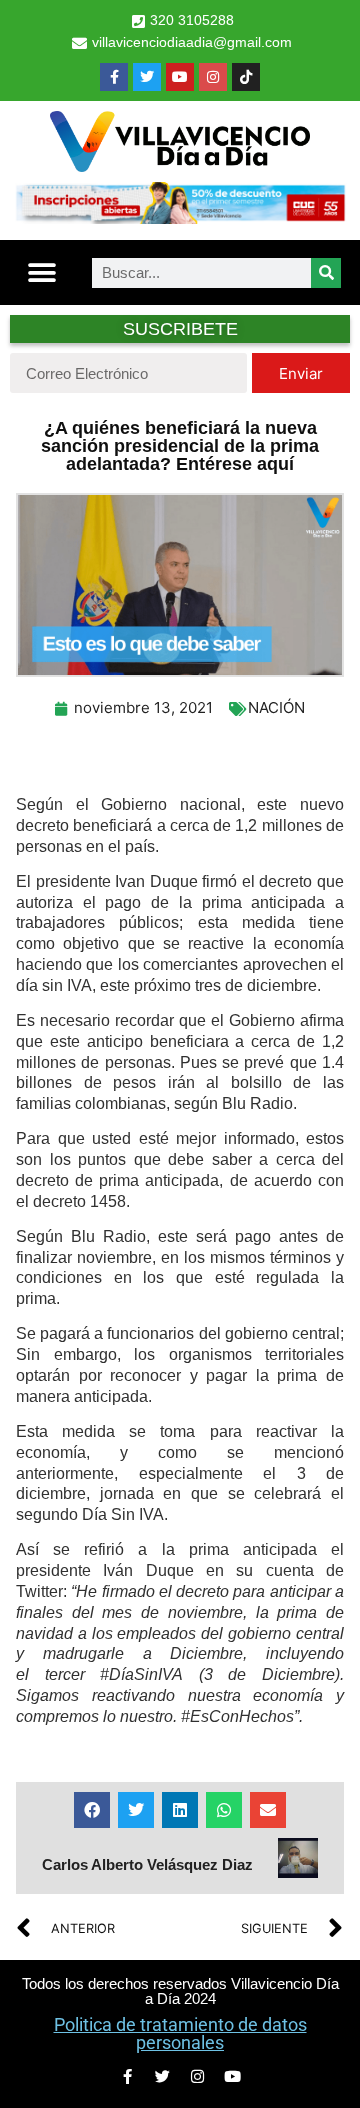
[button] (41, 272)
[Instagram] (213, 77)
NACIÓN (276, 707)
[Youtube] (180, 77)
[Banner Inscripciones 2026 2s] (180, 218)
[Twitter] (147, 77)
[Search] (326, 273)
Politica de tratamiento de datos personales (180, 2033)
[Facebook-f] (114, 77)
